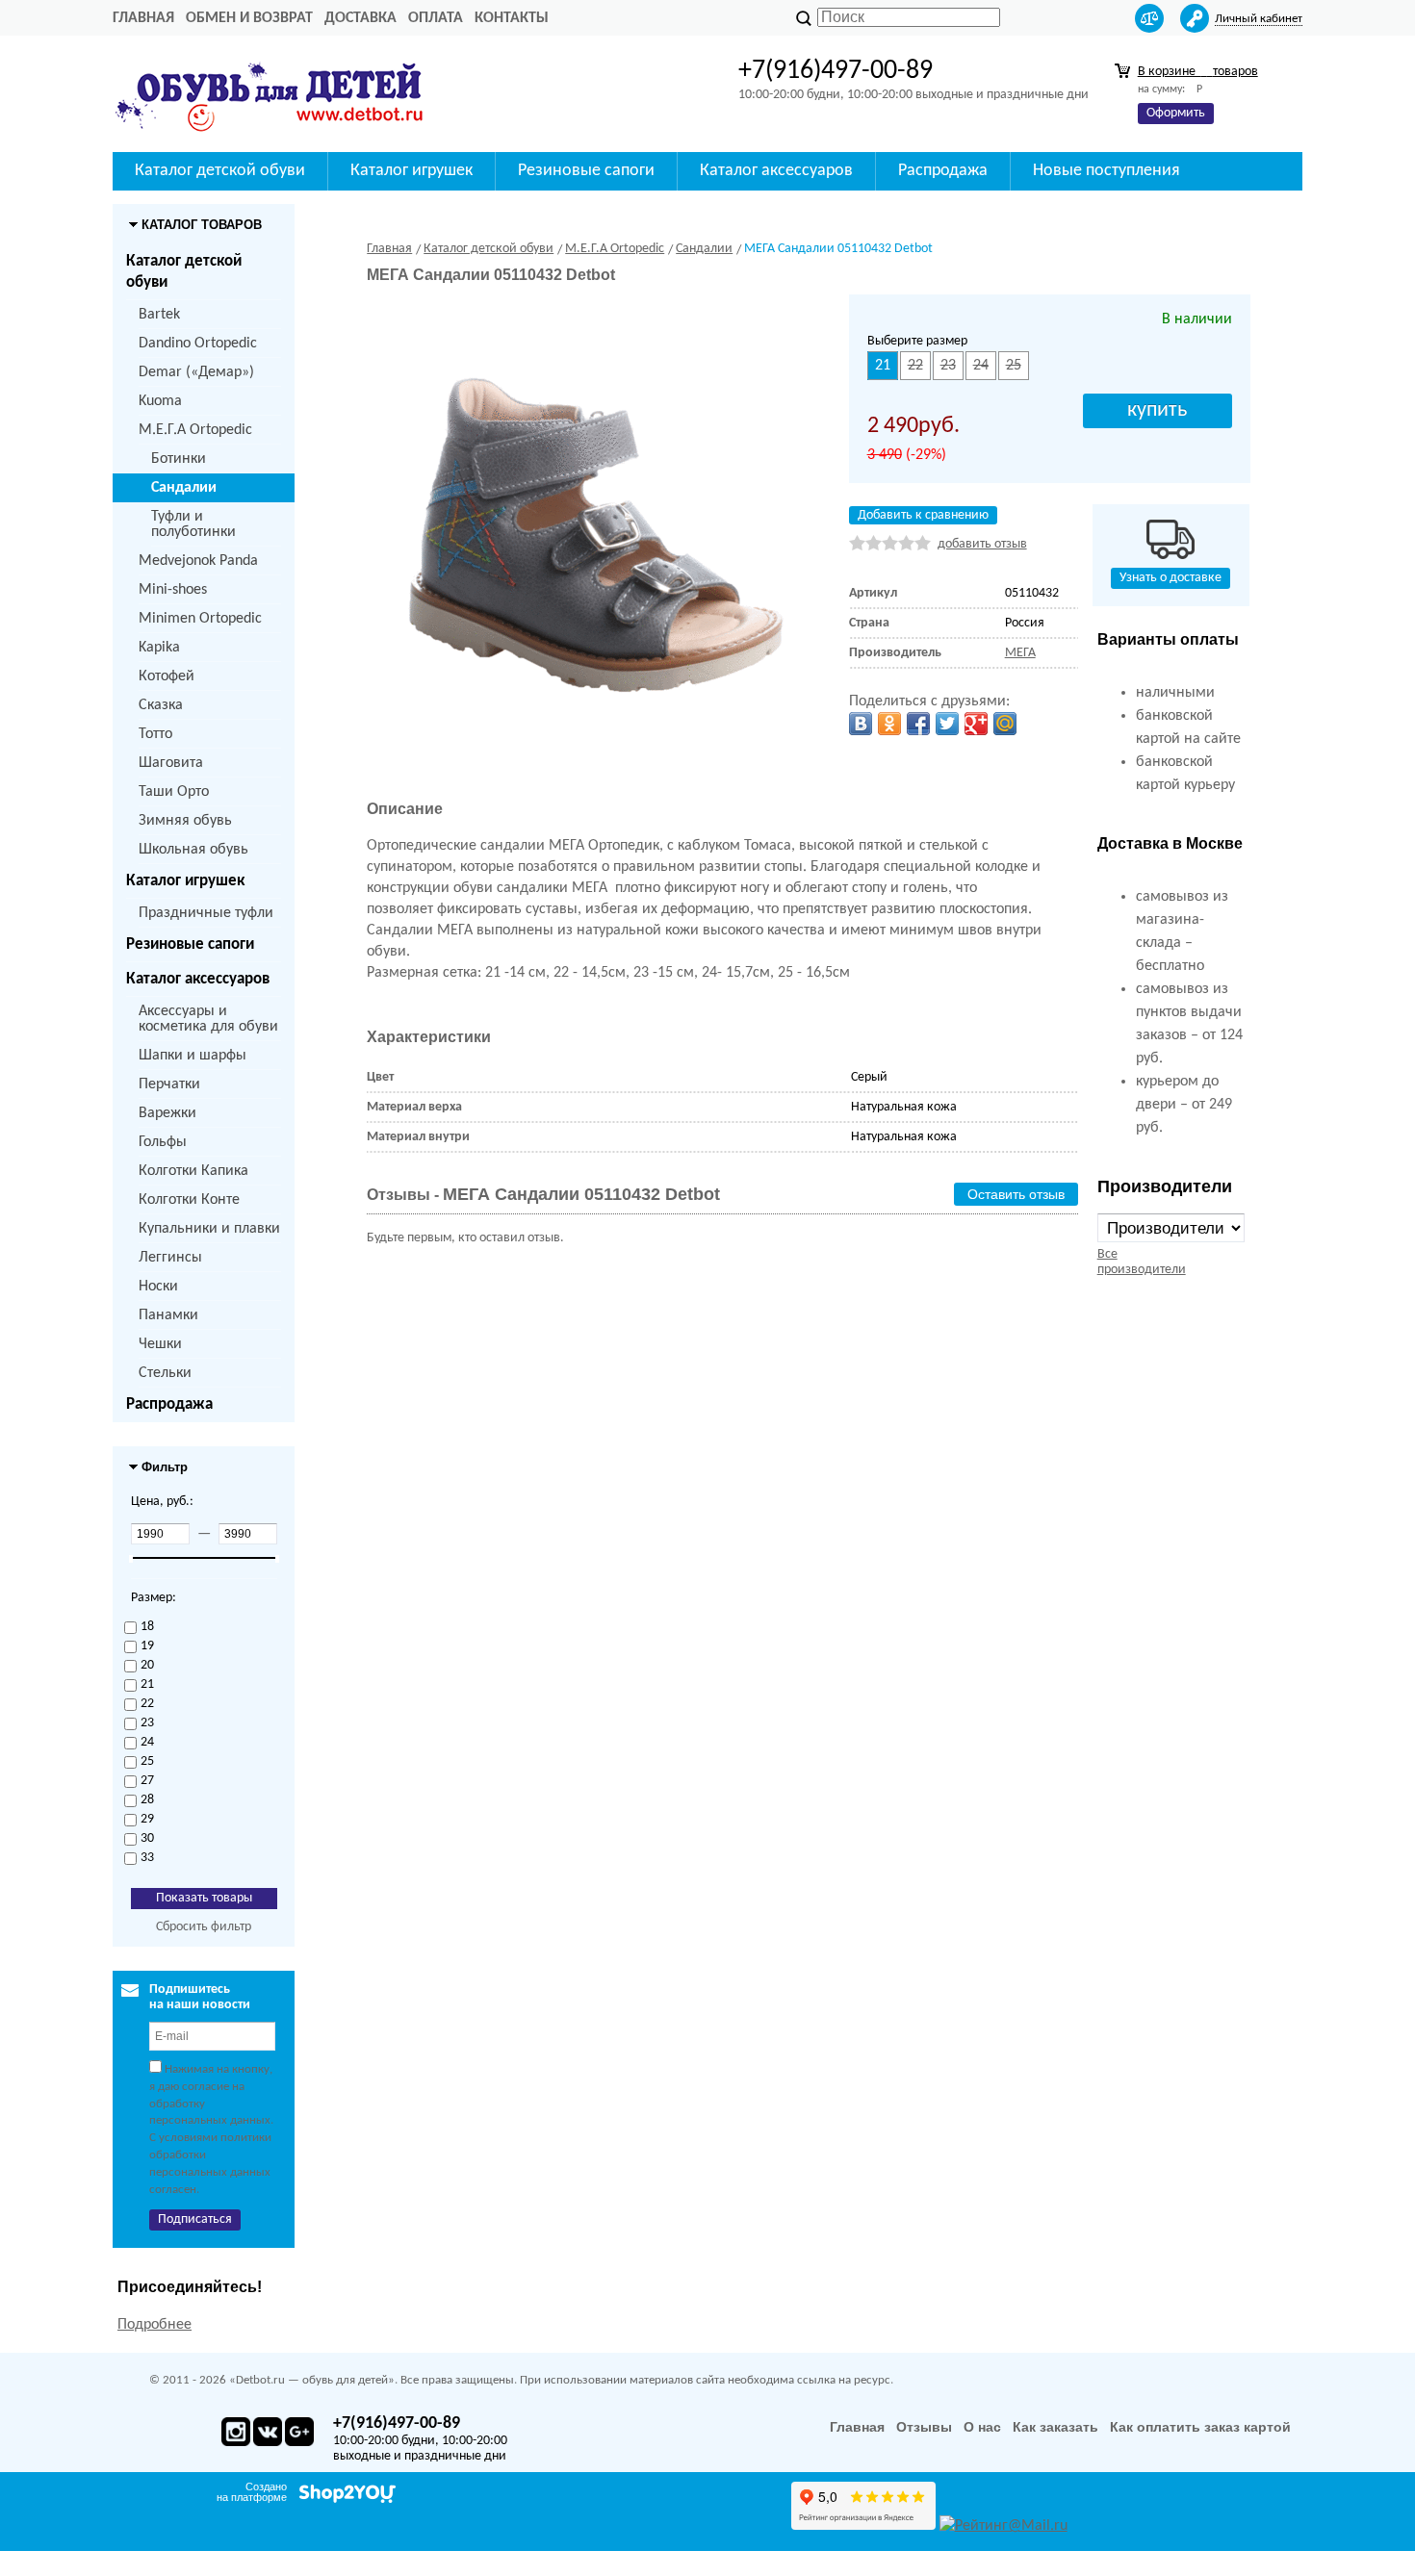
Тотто (155, 734)
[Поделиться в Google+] (976, 724)
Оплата (436, 18)
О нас (982, 2427)
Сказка (161, 705)
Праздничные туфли (206, 913)
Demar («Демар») (196, 372)
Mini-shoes (173, 590)
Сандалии (184, 488)
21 (883, 366)
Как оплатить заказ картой (1200, 2427)
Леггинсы (170, 1258)
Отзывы (924, 2427)
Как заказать (1055, 2427)
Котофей (167, 676)
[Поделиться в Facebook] (918, 724)
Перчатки (169, 1084)
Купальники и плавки (209, 1229)
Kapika (159, 648)
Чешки (160, 1344)
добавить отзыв (982, 544)
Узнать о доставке (1171, 578)
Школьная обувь (193, 850)
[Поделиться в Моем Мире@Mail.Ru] (1005, 724)
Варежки (167, 1113)
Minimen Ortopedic (200, 619)
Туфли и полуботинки (193, 524)
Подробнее (154, 2325)
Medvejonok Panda (198, 561)
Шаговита (171, 763)
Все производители (1142, 1262)
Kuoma (160, 401)
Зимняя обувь (185, 821)
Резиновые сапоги (190, 944)
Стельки (165, 1373)
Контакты (512, 18)
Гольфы (163, 1142)
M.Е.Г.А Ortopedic (195, 430)
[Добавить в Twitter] (947, 724)
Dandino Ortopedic (198, 344)
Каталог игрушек (185, 881)
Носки (158, 1287)
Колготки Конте (189, 1200)
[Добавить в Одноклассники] (889, 724)
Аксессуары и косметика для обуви (208, 1019)
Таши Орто (174, 792)
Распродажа (169, 1404)
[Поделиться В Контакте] (861, 724)
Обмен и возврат (249, 18)
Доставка (360, 18)
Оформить (1176, 113)
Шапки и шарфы (193, 1056)
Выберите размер (917, 341)
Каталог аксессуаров (198, 979)
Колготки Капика (193, 1171)
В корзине (1198, 72)
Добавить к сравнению (923, 515)
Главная (143, 18)
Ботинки (179, 459)
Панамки (168, 1315)
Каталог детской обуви (184, 272)
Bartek (159, 315)
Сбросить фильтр (204, 1927)
